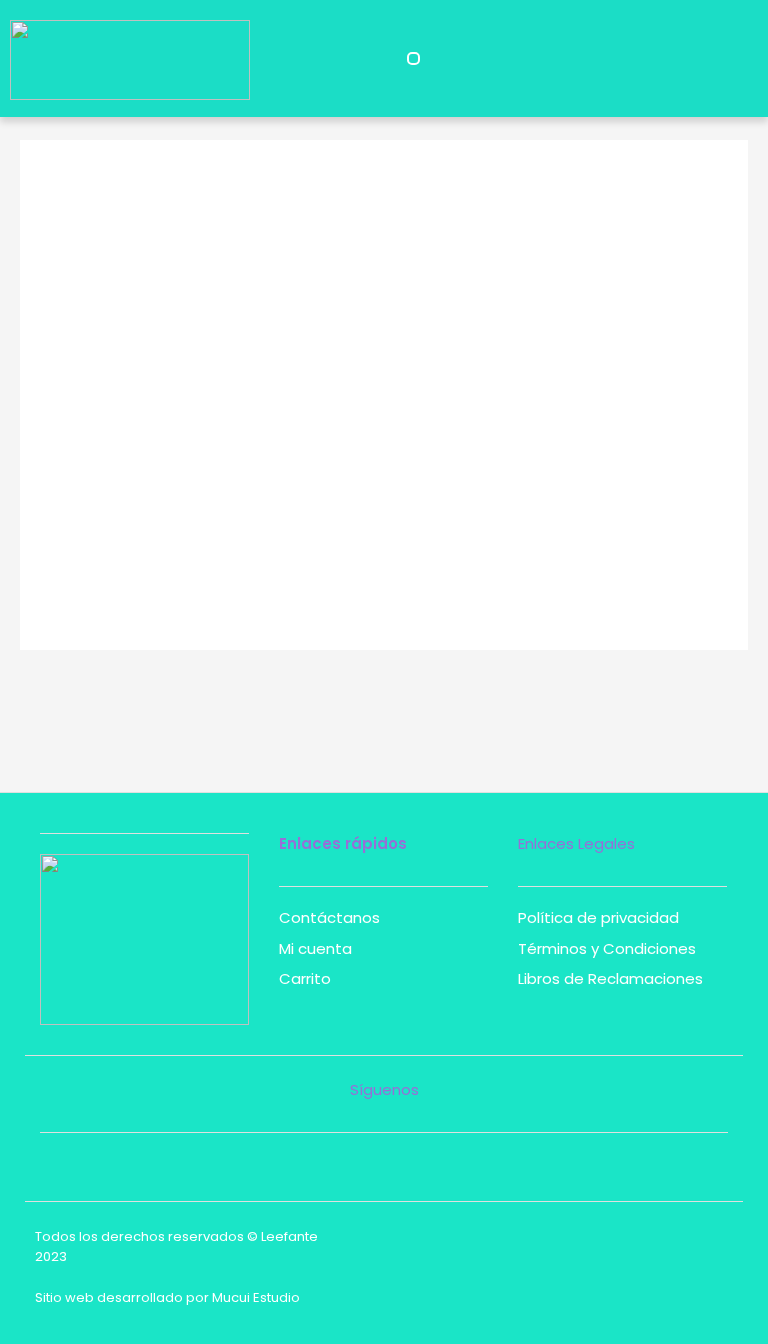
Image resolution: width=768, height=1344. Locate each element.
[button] (413, 58)
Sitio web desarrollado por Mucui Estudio (167, 1297)
